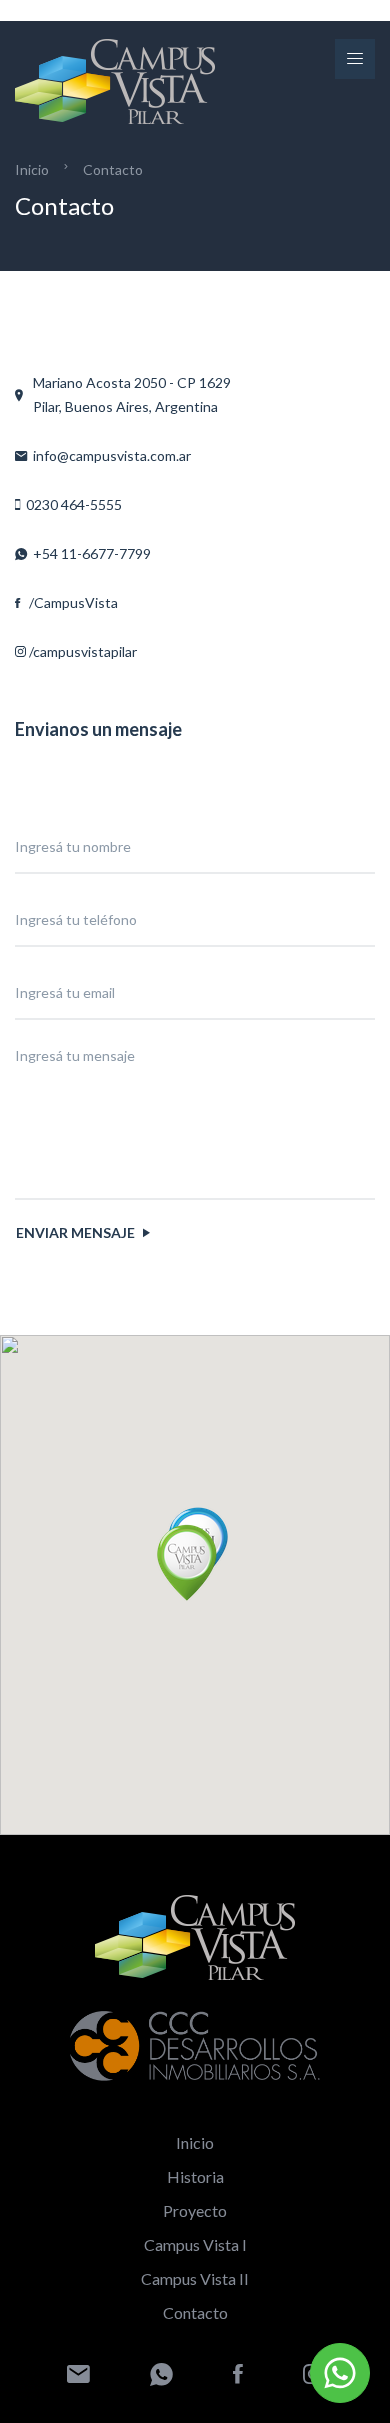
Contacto (113, 169)
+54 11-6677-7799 (89, 553)
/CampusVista (69, 602)
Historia (195, 2176)
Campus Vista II (195, 2278)
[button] (187, 1562)
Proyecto (195, 2210)
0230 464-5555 (71, 504)
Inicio (32, 169)
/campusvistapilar (81, 651)
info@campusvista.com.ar (109, 455)
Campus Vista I (195, 2244)
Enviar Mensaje (77, 1232)
